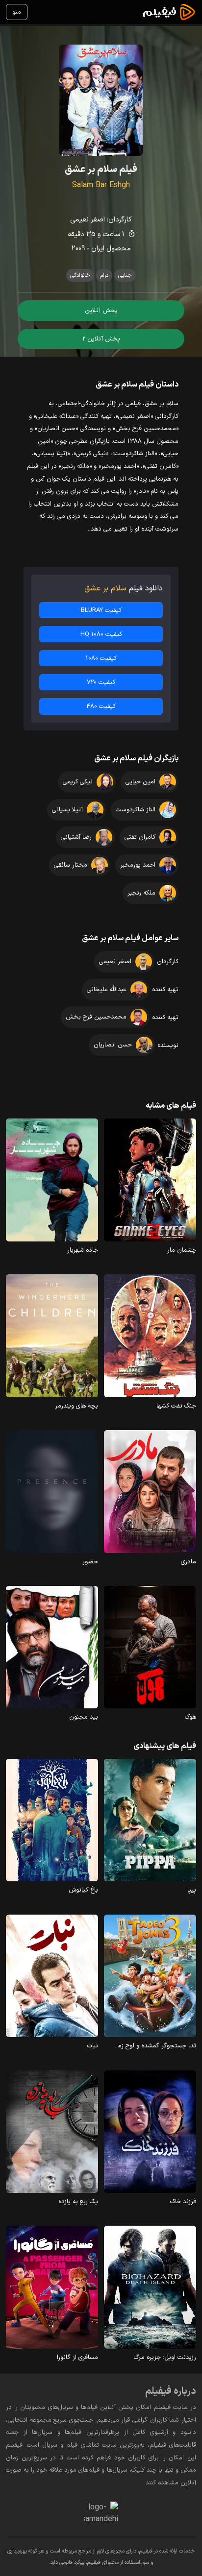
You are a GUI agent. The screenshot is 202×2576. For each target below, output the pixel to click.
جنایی (125, 275)
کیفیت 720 (101, 682)
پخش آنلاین (101, 310)
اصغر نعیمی (88, 220)
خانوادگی (80, 275)
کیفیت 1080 (101, 658)
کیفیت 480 (101, 706)
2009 (78, 249)
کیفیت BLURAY (101, 610)
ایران (98, 249)
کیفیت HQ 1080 (101, 634)
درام (104, 275)
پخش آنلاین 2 (101, 339)
